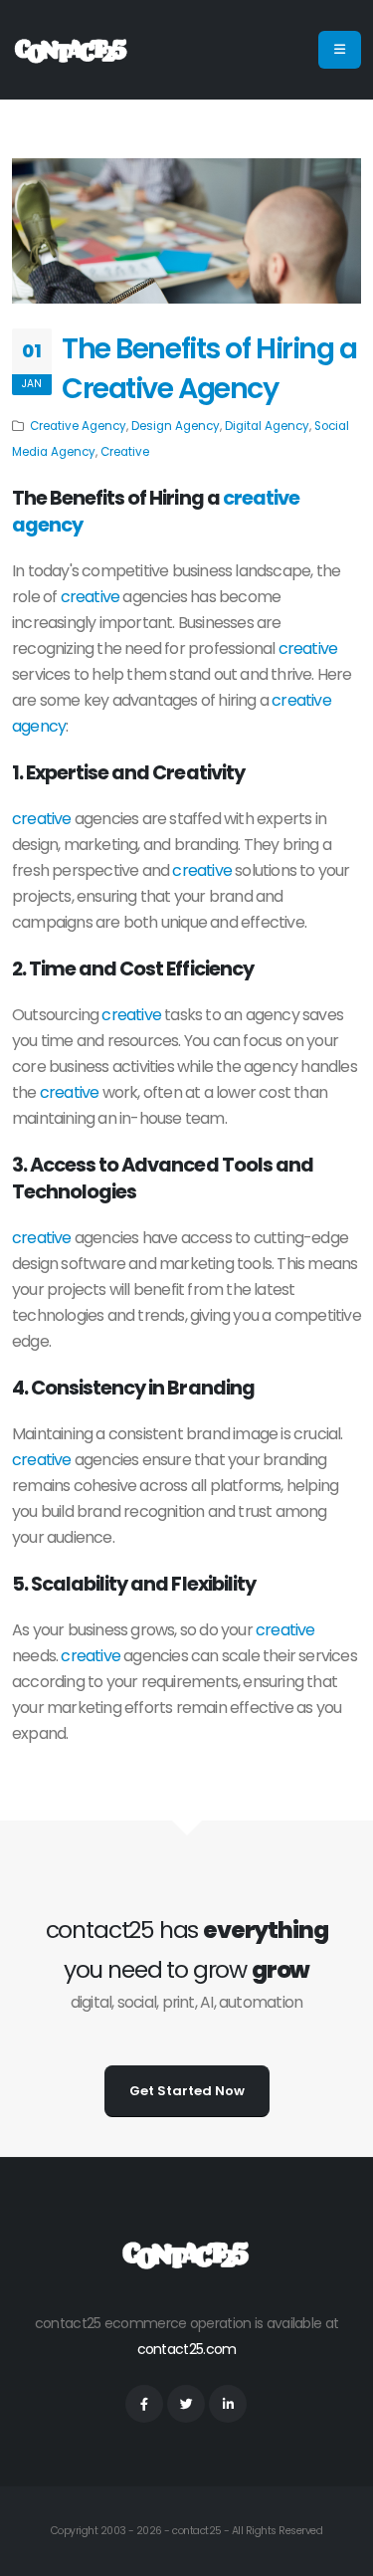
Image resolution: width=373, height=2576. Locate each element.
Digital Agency (267, 426)
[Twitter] (186, 2404)
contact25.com (187, 2349)
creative (91, 597)
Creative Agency (78, 426)
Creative (125, 452)
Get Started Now (187, 2091)
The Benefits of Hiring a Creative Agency (209, 368)
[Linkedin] (228, 2404)
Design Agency (176, 426)
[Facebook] (144, 2404)
